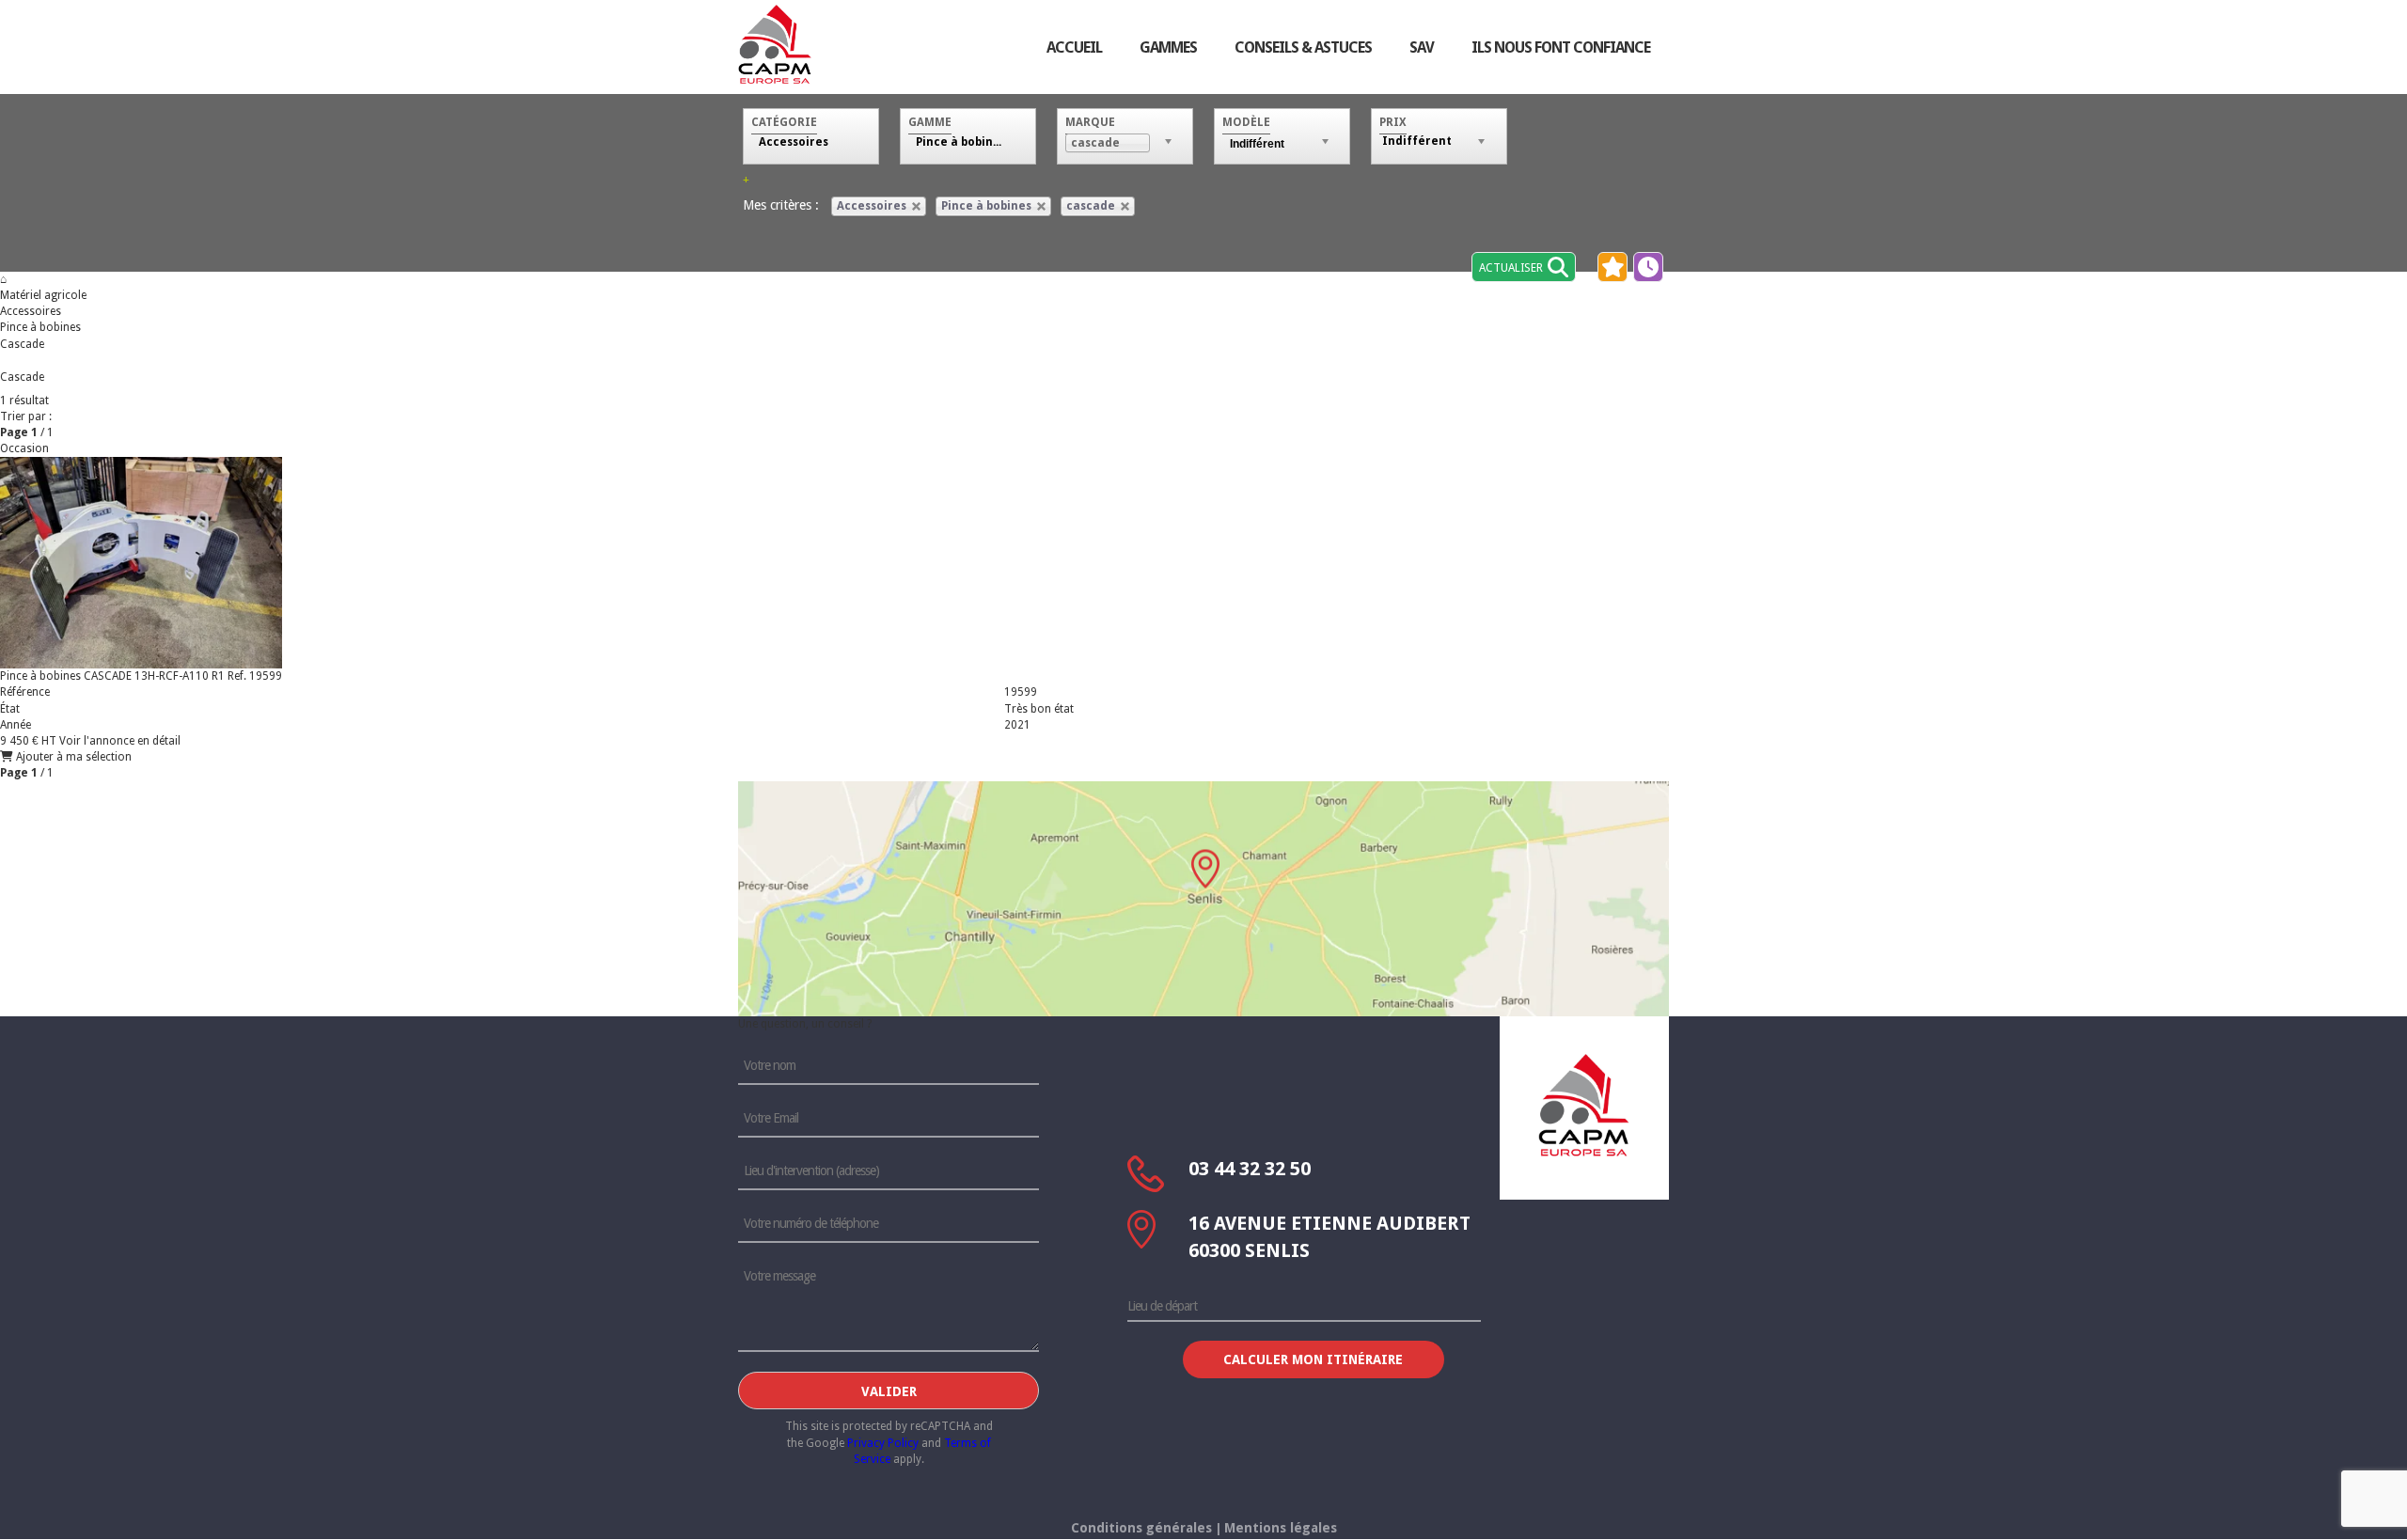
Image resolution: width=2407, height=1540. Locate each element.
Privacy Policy (883, 1443)
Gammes (1168, 47)
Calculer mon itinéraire (1313, 1359)
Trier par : (26, 416)
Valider (889, 1391)
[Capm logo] (1584, 1105)
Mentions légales (1281, 1528)
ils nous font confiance (1561, 47)
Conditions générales (1141, 1528)
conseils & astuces (1303, 47)
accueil (1074, 47)
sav (1422, 47)
